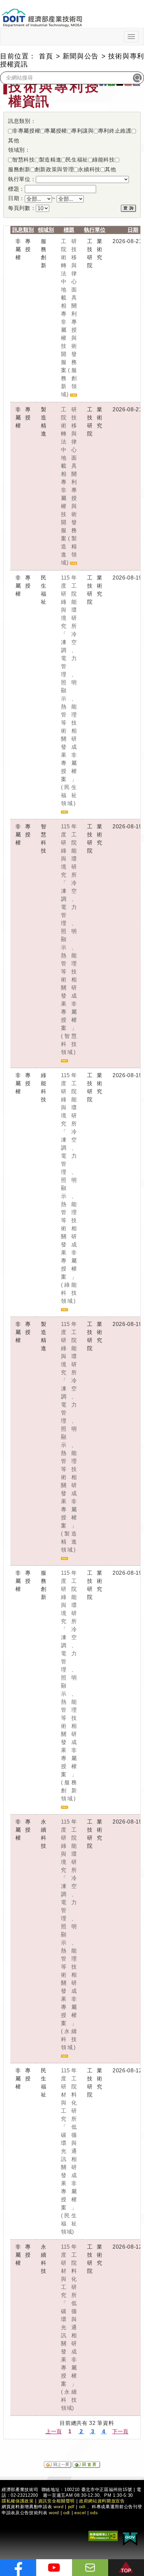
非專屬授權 (26, 130)
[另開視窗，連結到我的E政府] (130, 2538)
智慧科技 (24, 159)
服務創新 (19, 168)
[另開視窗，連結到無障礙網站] (103, 2536)
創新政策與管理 (54, 168)
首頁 (46, 56)
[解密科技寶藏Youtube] (54, 2568)
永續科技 (89, 168)
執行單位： (22, 179)
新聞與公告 (81, 56)
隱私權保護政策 (18, 2501)
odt (82, 2507)
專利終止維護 (115, 130)
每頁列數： (22, 208)
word (54, 2513)
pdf (71, 2507)
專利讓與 (83, 130)
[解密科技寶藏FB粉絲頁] (18, 2568)
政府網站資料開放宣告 (102, 2501)
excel (80, 2513)
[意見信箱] (90, 2568)
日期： (16, 198)
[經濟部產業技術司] (42, 14)
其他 (14, 140)
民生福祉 (77, 159)
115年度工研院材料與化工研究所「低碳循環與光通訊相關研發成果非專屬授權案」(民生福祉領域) (69, 2151)
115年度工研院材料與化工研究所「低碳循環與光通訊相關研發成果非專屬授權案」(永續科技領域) (69, 2327)
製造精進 (50, 159)
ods (94, 2513)
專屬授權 (56, 130)
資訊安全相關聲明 (56, 2501)
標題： (16, 189)
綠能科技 (104, 159)
